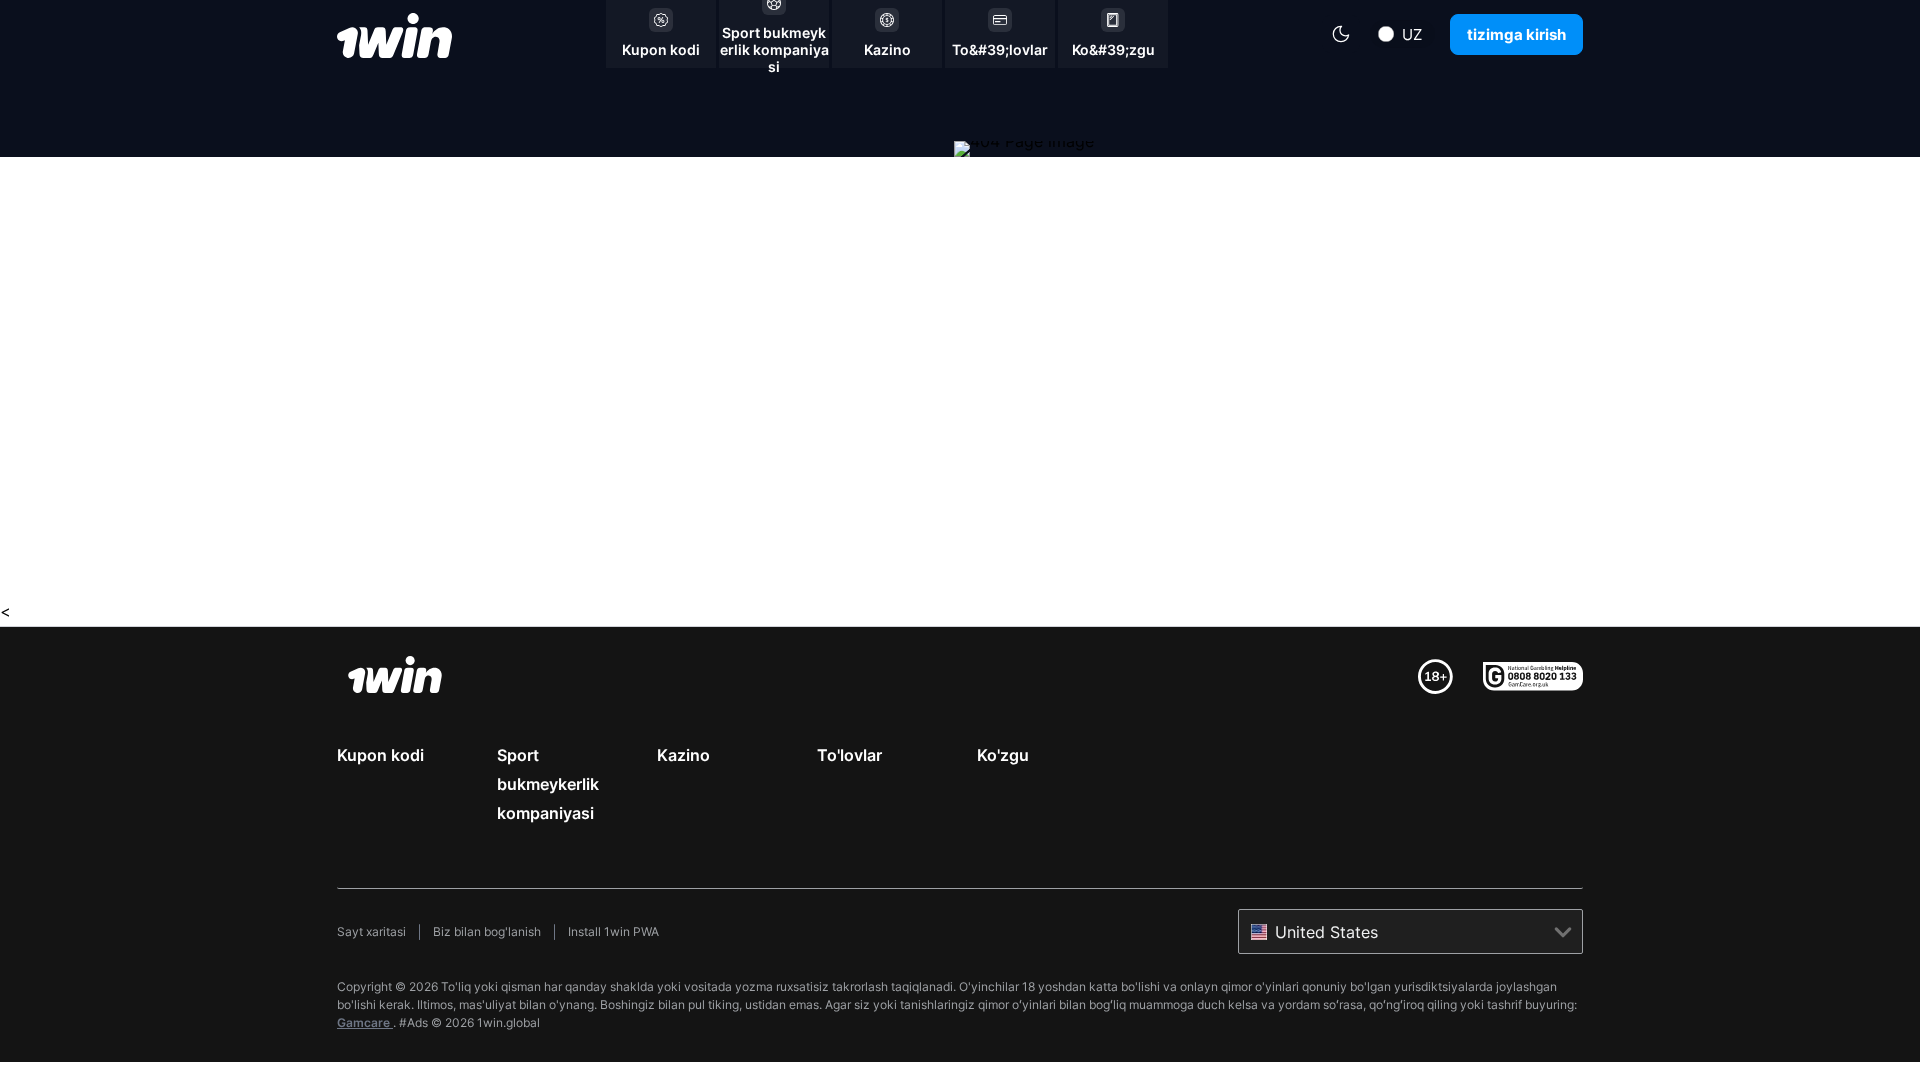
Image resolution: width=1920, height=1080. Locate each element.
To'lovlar (849, 755)
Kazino (683, 755)
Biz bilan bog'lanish (487, 931)
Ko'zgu (1003, 755)
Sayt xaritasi (371, 931)
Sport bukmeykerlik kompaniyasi (548, 784)
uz (1412, 34)
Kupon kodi (380, 755)
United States (1326, 932)
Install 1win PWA (613, 931)
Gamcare (365, 1022)
